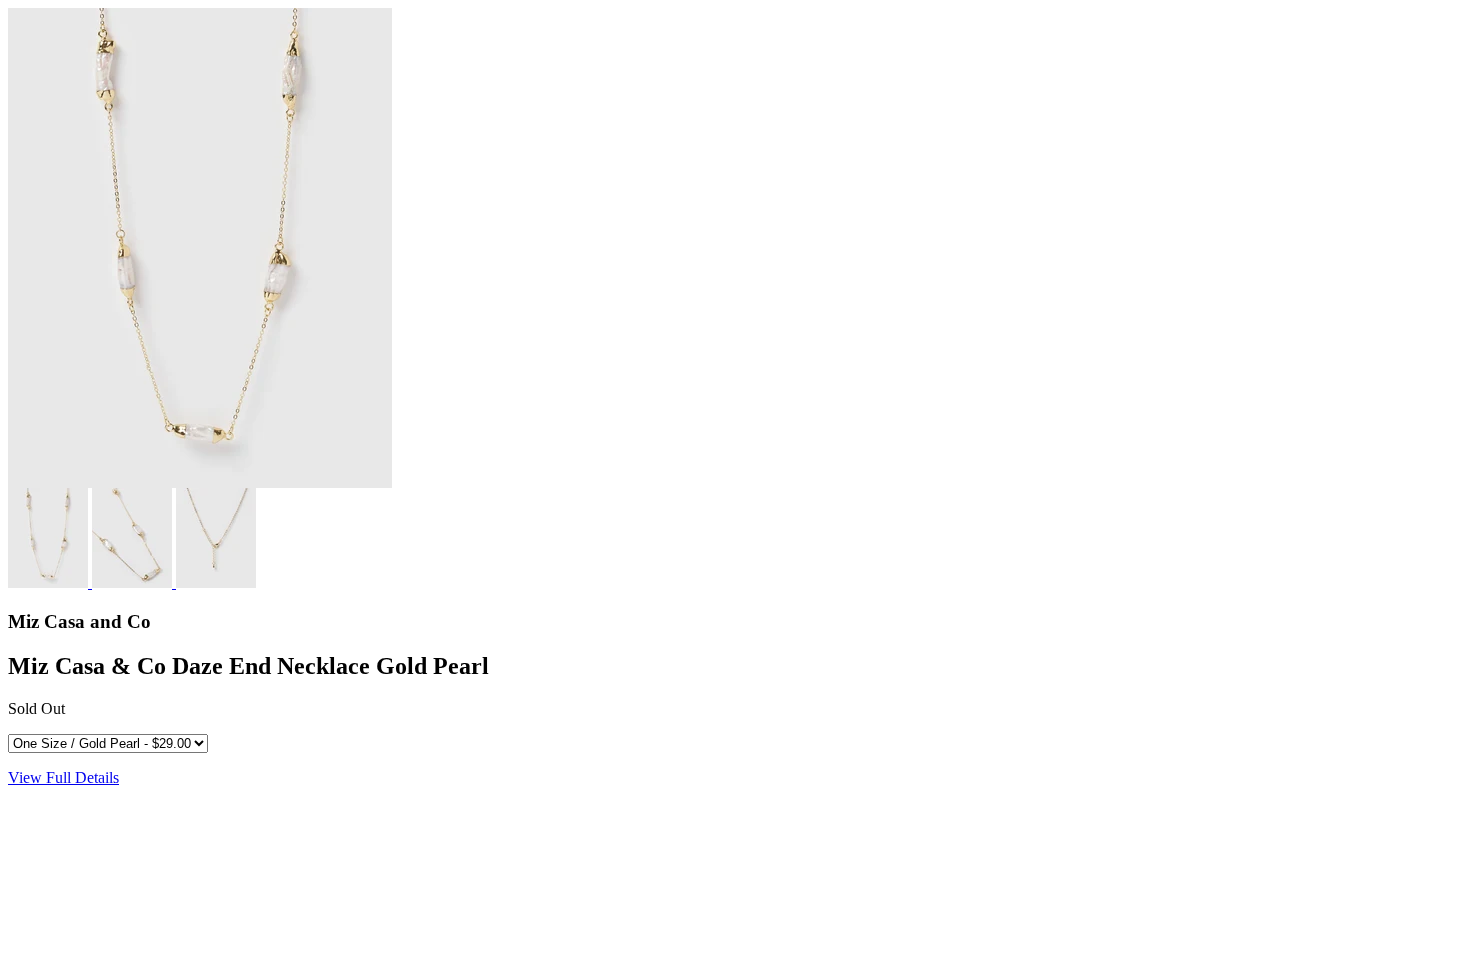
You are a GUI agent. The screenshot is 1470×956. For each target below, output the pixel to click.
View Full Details (63, 777)
